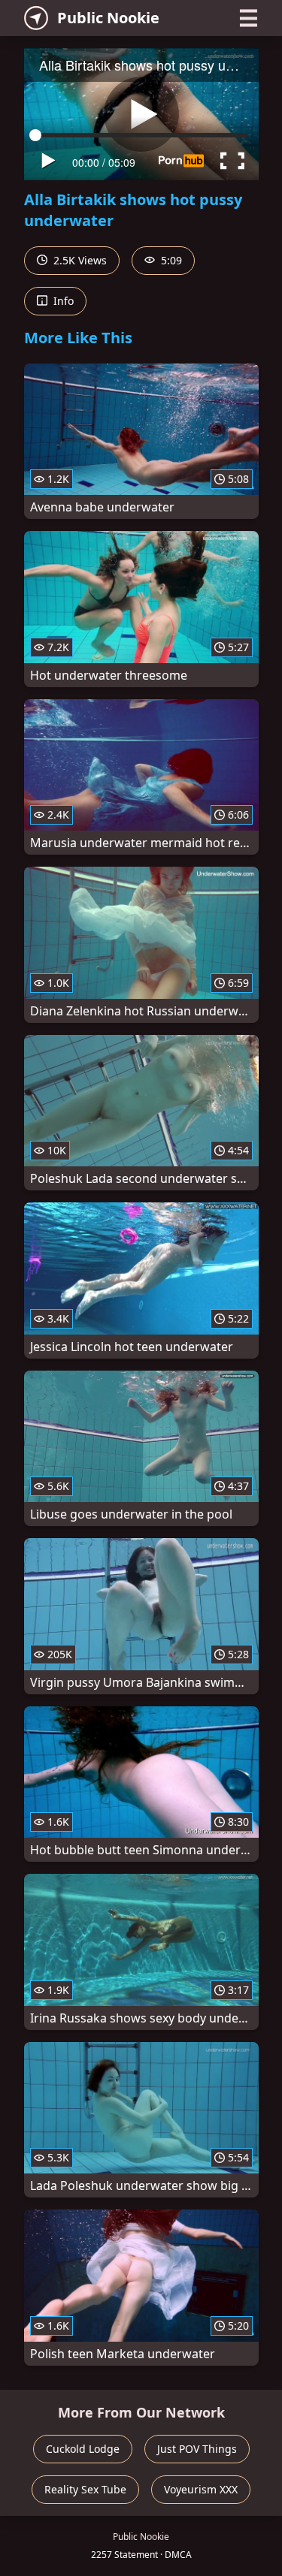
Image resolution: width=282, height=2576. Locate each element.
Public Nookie (108, 18)
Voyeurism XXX (201, 2489)
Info (62, 301)
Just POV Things (197, 2449)
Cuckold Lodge (83, 2449)
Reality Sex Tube (85, 2489)
